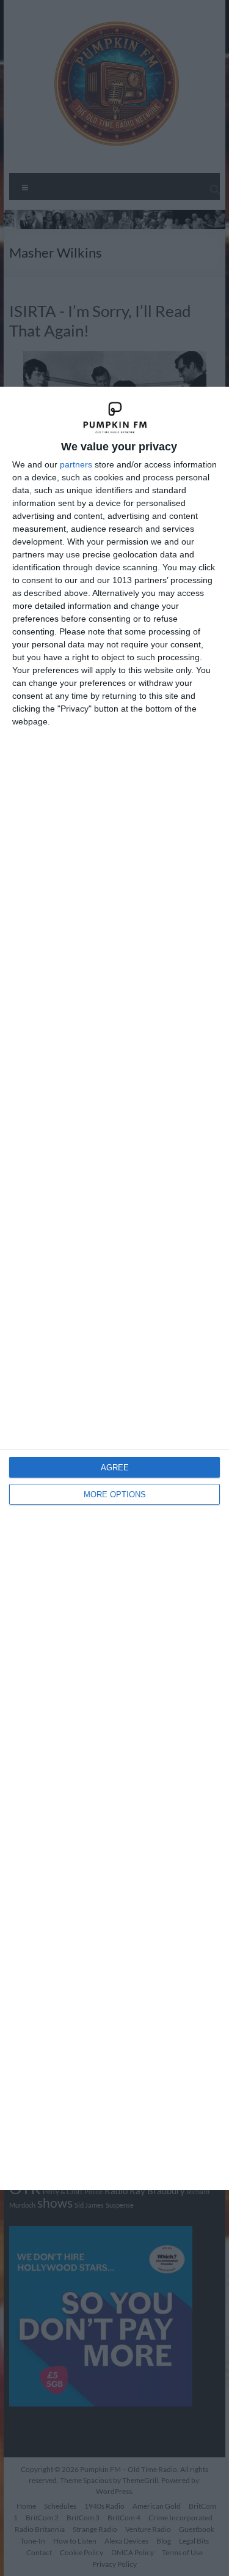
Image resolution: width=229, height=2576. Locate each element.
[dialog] (114, 1288)
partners (76, 464)
